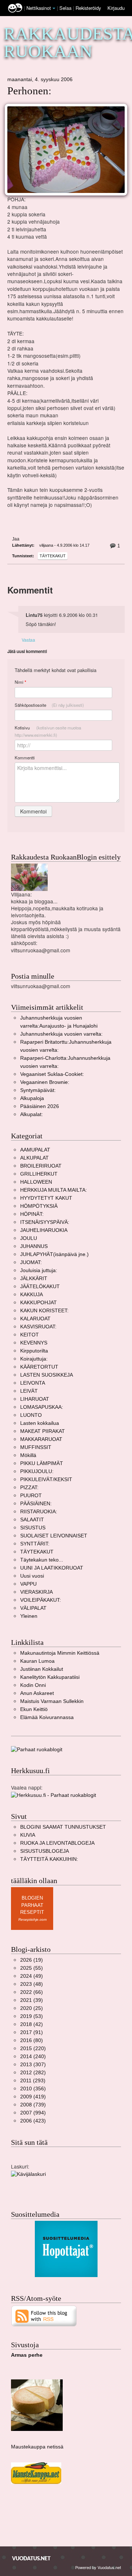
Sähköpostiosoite (49, 705)
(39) (32, 2000)
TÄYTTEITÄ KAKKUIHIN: (49, 1859)
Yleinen (29, 1616)
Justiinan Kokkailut (42, 1669)
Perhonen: (29, 91)
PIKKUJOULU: (37, 1471)
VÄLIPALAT (33, 1608)
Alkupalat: (32, 1114)
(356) (33, 2089)
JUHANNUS (34, 1246)
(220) (33, 2048)
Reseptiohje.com (32, 1919)
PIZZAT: (29, 1488)
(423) (33, 2121)
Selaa (66, 8)
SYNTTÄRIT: (35, 1544)
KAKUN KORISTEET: (44, 1311)
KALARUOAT (35, 1319)
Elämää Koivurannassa (47, 1717)
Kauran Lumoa (37, 1661)
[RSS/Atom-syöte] (44, 2316)
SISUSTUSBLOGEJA (45, 1851)
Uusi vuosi (32, 1576)
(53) (32, 2016)
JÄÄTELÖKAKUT (40, 1287)
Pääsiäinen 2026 (40, 1106)
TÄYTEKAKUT (53, 556)
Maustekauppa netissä (37, 2447)
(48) (32, 1984)
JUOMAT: (31, 1262)
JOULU (29, 1238)
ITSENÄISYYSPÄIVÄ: (45, 1222)
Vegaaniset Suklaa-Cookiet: (52, 1074)
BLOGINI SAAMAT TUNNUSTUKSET (63, 1827)
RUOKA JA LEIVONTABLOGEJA (57, 1843)
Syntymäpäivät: (38, 1090)
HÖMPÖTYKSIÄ (39, 1206)
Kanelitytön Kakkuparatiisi (50, 1677)
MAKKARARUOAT (41, 1439)
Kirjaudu (116, 8)
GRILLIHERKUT (39, 1174)
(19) (32, 1960)
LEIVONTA (33, 1383)
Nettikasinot (39, 8)
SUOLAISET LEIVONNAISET (54, 1536)
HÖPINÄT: (32, 1214)
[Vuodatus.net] (32, 2558)
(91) (32, 2032)
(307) (33, 2065)
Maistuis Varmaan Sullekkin (52, 1701)
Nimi (20, 682)
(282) (33, 2073)
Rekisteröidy (88, 8)
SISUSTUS (33, 1528)
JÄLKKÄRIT (34, 1278)
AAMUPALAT (35, 1150)
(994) (33, 2113)
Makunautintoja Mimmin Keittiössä (60, 1653)
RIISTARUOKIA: (39, 1512)
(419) (33, 2097)
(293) (33, 2081)
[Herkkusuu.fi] (54, 1795)
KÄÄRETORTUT (39, 1367)
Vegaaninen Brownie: (45, 1082)
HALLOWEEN (36, 1182)
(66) (32, 1992)
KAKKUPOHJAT (38, 1303)
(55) (32, 1968)
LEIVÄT (29, 1391)
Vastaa (28, 640)
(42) (32, 2024)
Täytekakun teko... (42, 1560)
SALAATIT (32, 1520)
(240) (33, 2057)
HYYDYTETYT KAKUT (46, 1198)
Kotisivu (48, 731)
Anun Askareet (37, 1693)
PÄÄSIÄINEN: (36, 1504)
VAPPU (28, 1584)
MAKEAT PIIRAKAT (43, 1431)
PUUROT (31, 1496)
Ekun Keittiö (34, 1709)
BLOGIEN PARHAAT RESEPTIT (32, 1905)
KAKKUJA (32, 1295)
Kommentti (25, 758)
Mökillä (28, 1455)
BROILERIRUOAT (41, 1166)
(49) (32, 1976)
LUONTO (31, 1415)
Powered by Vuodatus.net (98, 2567)
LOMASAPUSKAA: (42, 1407)
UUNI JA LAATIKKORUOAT (52, 1568)
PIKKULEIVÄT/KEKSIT (46, 1479)
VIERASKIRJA (36, 1592)
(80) (32, 2040)
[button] (54, 8)
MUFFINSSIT (36, 1447)
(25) (32, 2008)
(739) (33, 2105)
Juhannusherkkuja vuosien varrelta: (61, 1034)
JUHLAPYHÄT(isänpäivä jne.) (54, 1254)
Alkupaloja (32, 1098)
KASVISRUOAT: (38, 1327)
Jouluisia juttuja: (39, 1270)
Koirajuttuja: (34, 1359)
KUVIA (28, 1835)
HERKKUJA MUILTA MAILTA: (54, 1190)
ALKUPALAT (34, 1158)
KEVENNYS (34, 1343)
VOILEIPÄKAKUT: (41, 1600)
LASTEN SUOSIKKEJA (47, 1375)
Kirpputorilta (34, 1351)
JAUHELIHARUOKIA (44, 1230)
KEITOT (30, 1335)
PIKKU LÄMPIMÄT (42, 1463)
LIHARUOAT (35, 1399)
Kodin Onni (33, 1685)
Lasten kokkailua (40, 1423)
